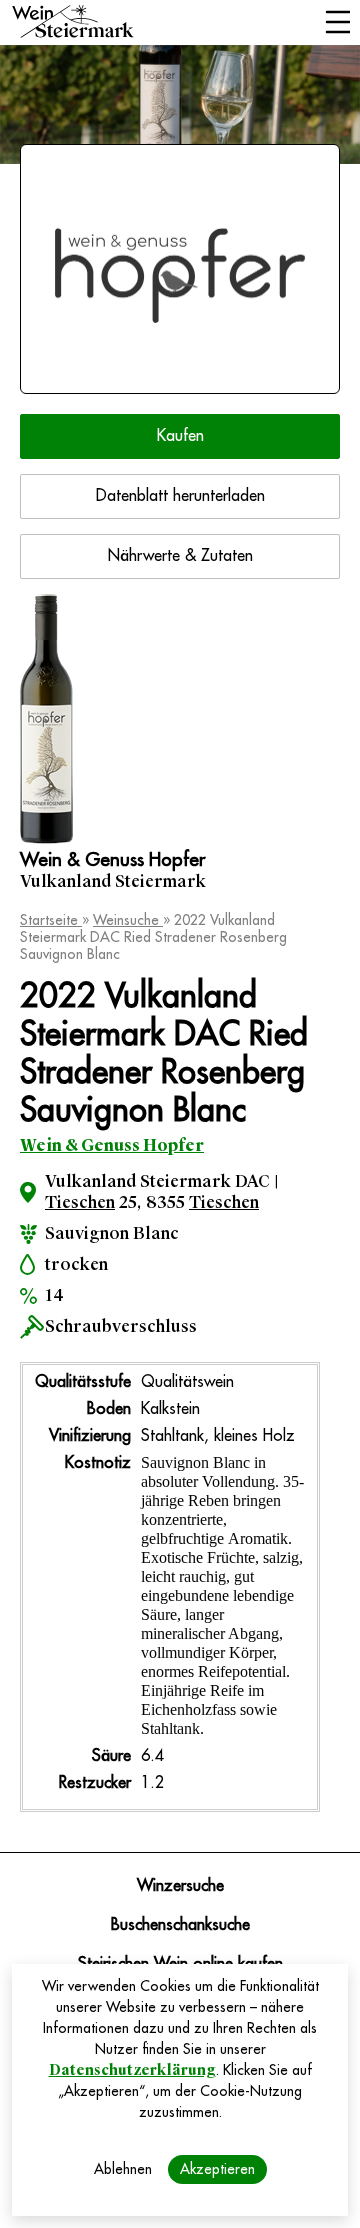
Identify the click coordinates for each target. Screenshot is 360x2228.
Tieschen (80, 1202)
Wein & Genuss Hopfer (112, 1145)
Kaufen (180, 436)
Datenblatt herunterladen (180, 496)
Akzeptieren (217, 2169)
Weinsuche (128, 920)
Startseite (51, 920)
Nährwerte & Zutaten (180, 556)
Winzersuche (180, 1886)
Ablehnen (123, 2169)
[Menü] (337, 24)
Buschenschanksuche (180, 1925)
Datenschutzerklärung (132, 2070)
